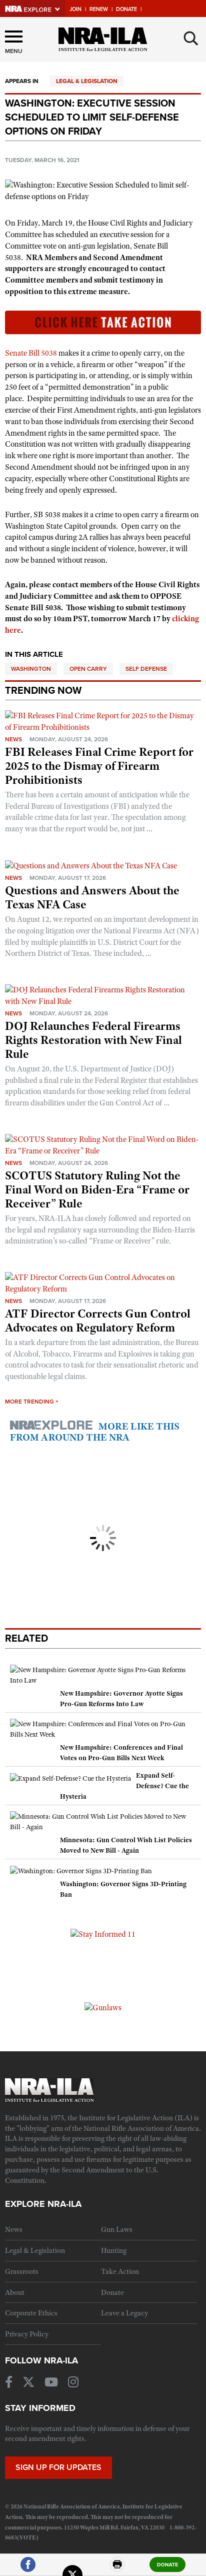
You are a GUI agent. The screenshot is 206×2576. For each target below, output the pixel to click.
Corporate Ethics (31, 2313)
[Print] (117, 2569)
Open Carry (88, 669)
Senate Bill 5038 (31, 353)
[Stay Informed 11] (103, 1934)
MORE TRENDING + (32, 1402)
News (13, 739)
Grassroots (22, 2271)
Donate (126, 9)
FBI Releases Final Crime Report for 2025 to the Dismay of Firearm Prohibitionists (99, 766)
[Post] (72, 2569)
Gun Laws (117, 2229)
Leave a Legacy (124, 2313)
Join (75, 9)
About (15, 2292)
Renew (99, 9)
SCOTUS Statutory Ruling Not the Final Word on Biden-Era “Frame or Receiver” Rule (97, 1189)
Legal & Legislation (87, 81)
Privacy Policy (27, 2334)
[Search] (191, 39)
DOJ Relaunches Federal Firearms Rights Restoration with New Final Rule (93, 1040)
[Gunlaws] (103, 2007)
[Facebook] (28, 2569)
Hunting (114, 2250)
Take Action (120, 2271)
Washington (31, 669)
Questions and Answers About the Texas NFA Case (92, 897)
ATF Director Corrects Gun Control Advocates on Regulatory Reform (98, 1321)
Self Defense (146, 669)
